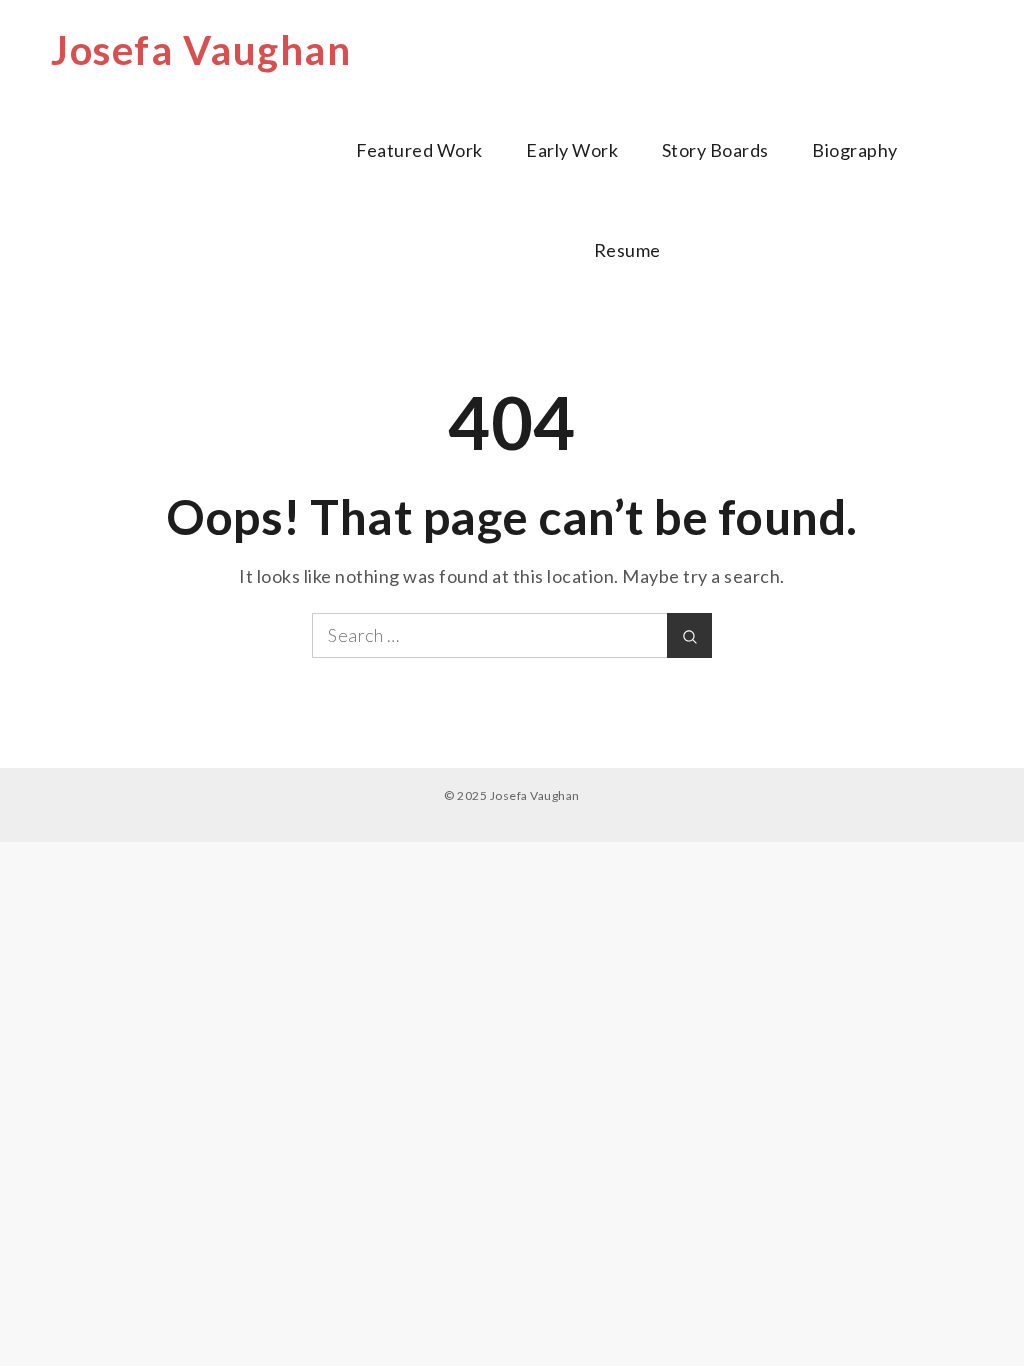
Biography (855, 150)
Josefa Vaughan (201, 50)
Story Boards (715, 150)
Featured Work (419, 150)
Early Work (572, 150)
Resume (627, 250)
